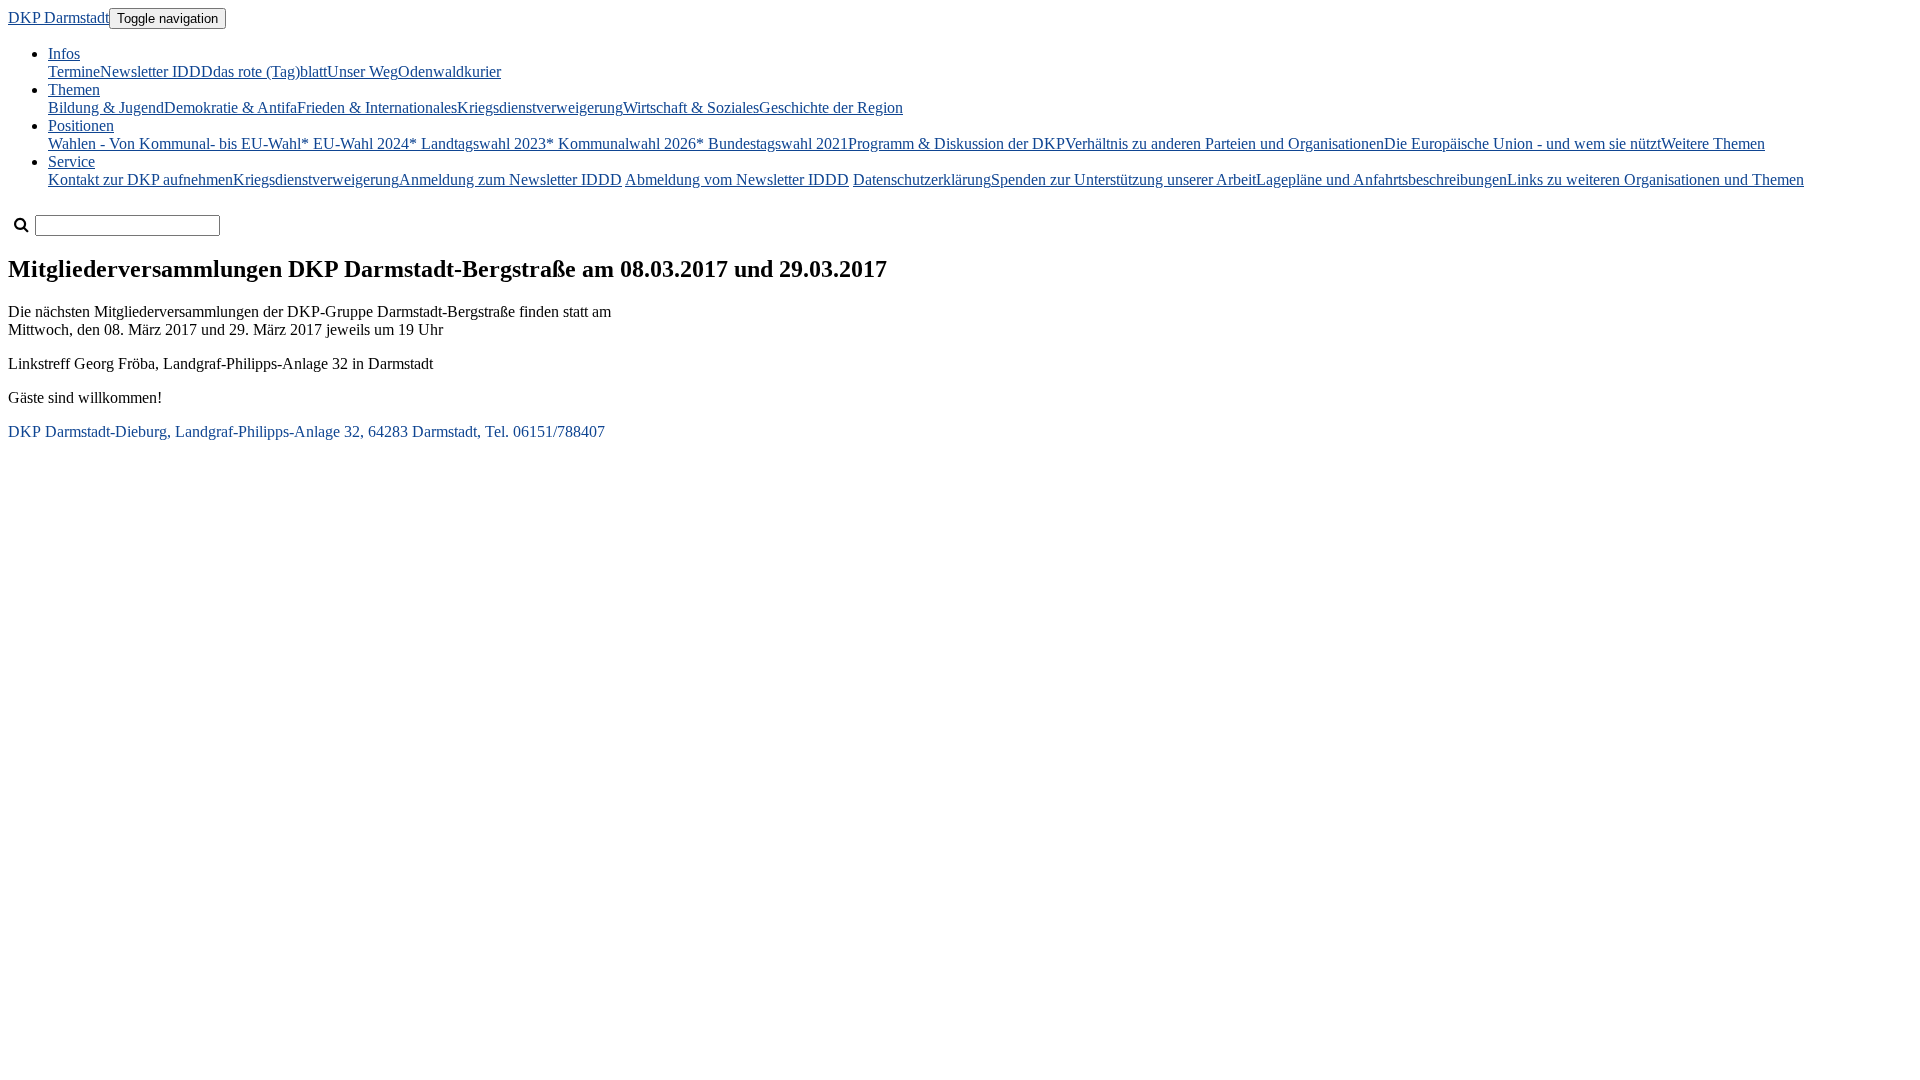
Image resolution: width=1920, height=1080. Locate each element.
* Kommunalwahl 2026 (621, 143)
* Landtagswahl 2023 (477, 143)
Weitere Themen (1713, 143)
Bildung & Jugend (106, 107)
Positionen (81, 125)
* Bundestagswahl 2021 (772, 143)
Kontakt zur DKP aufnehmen (140, 179)
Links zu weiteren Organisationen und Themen (1655, 179)
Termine (74, 71)
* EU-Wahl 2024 (355, 143)
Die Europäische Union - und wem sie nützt (1522, 143)
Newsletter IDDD (156, 71)
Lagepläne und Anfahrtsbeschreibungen (1381, 179)
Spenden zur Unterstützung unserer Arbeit (1123, 179)
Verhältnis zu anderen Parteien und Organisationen (1224, 143)
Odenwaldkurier (449, 71)
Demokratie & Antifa (230, 107)
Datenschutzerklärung (922, 179)
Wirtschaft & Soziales (691, 107)
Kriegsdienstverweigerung (540, 107)
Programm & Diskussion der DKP (956, 143)
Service (71, 161)
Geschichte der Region (831, 107)
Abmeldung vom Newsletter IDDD (737, 179)
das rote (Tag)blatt (270, 71)
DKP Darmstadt (58, 17)
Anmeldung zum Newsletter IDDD (510, 179)
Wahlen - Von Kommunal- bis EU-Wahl (174, 143)
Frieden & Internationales (377, 107)
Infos (64, 53)
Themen (74, 89)
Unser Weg (362, 71)
